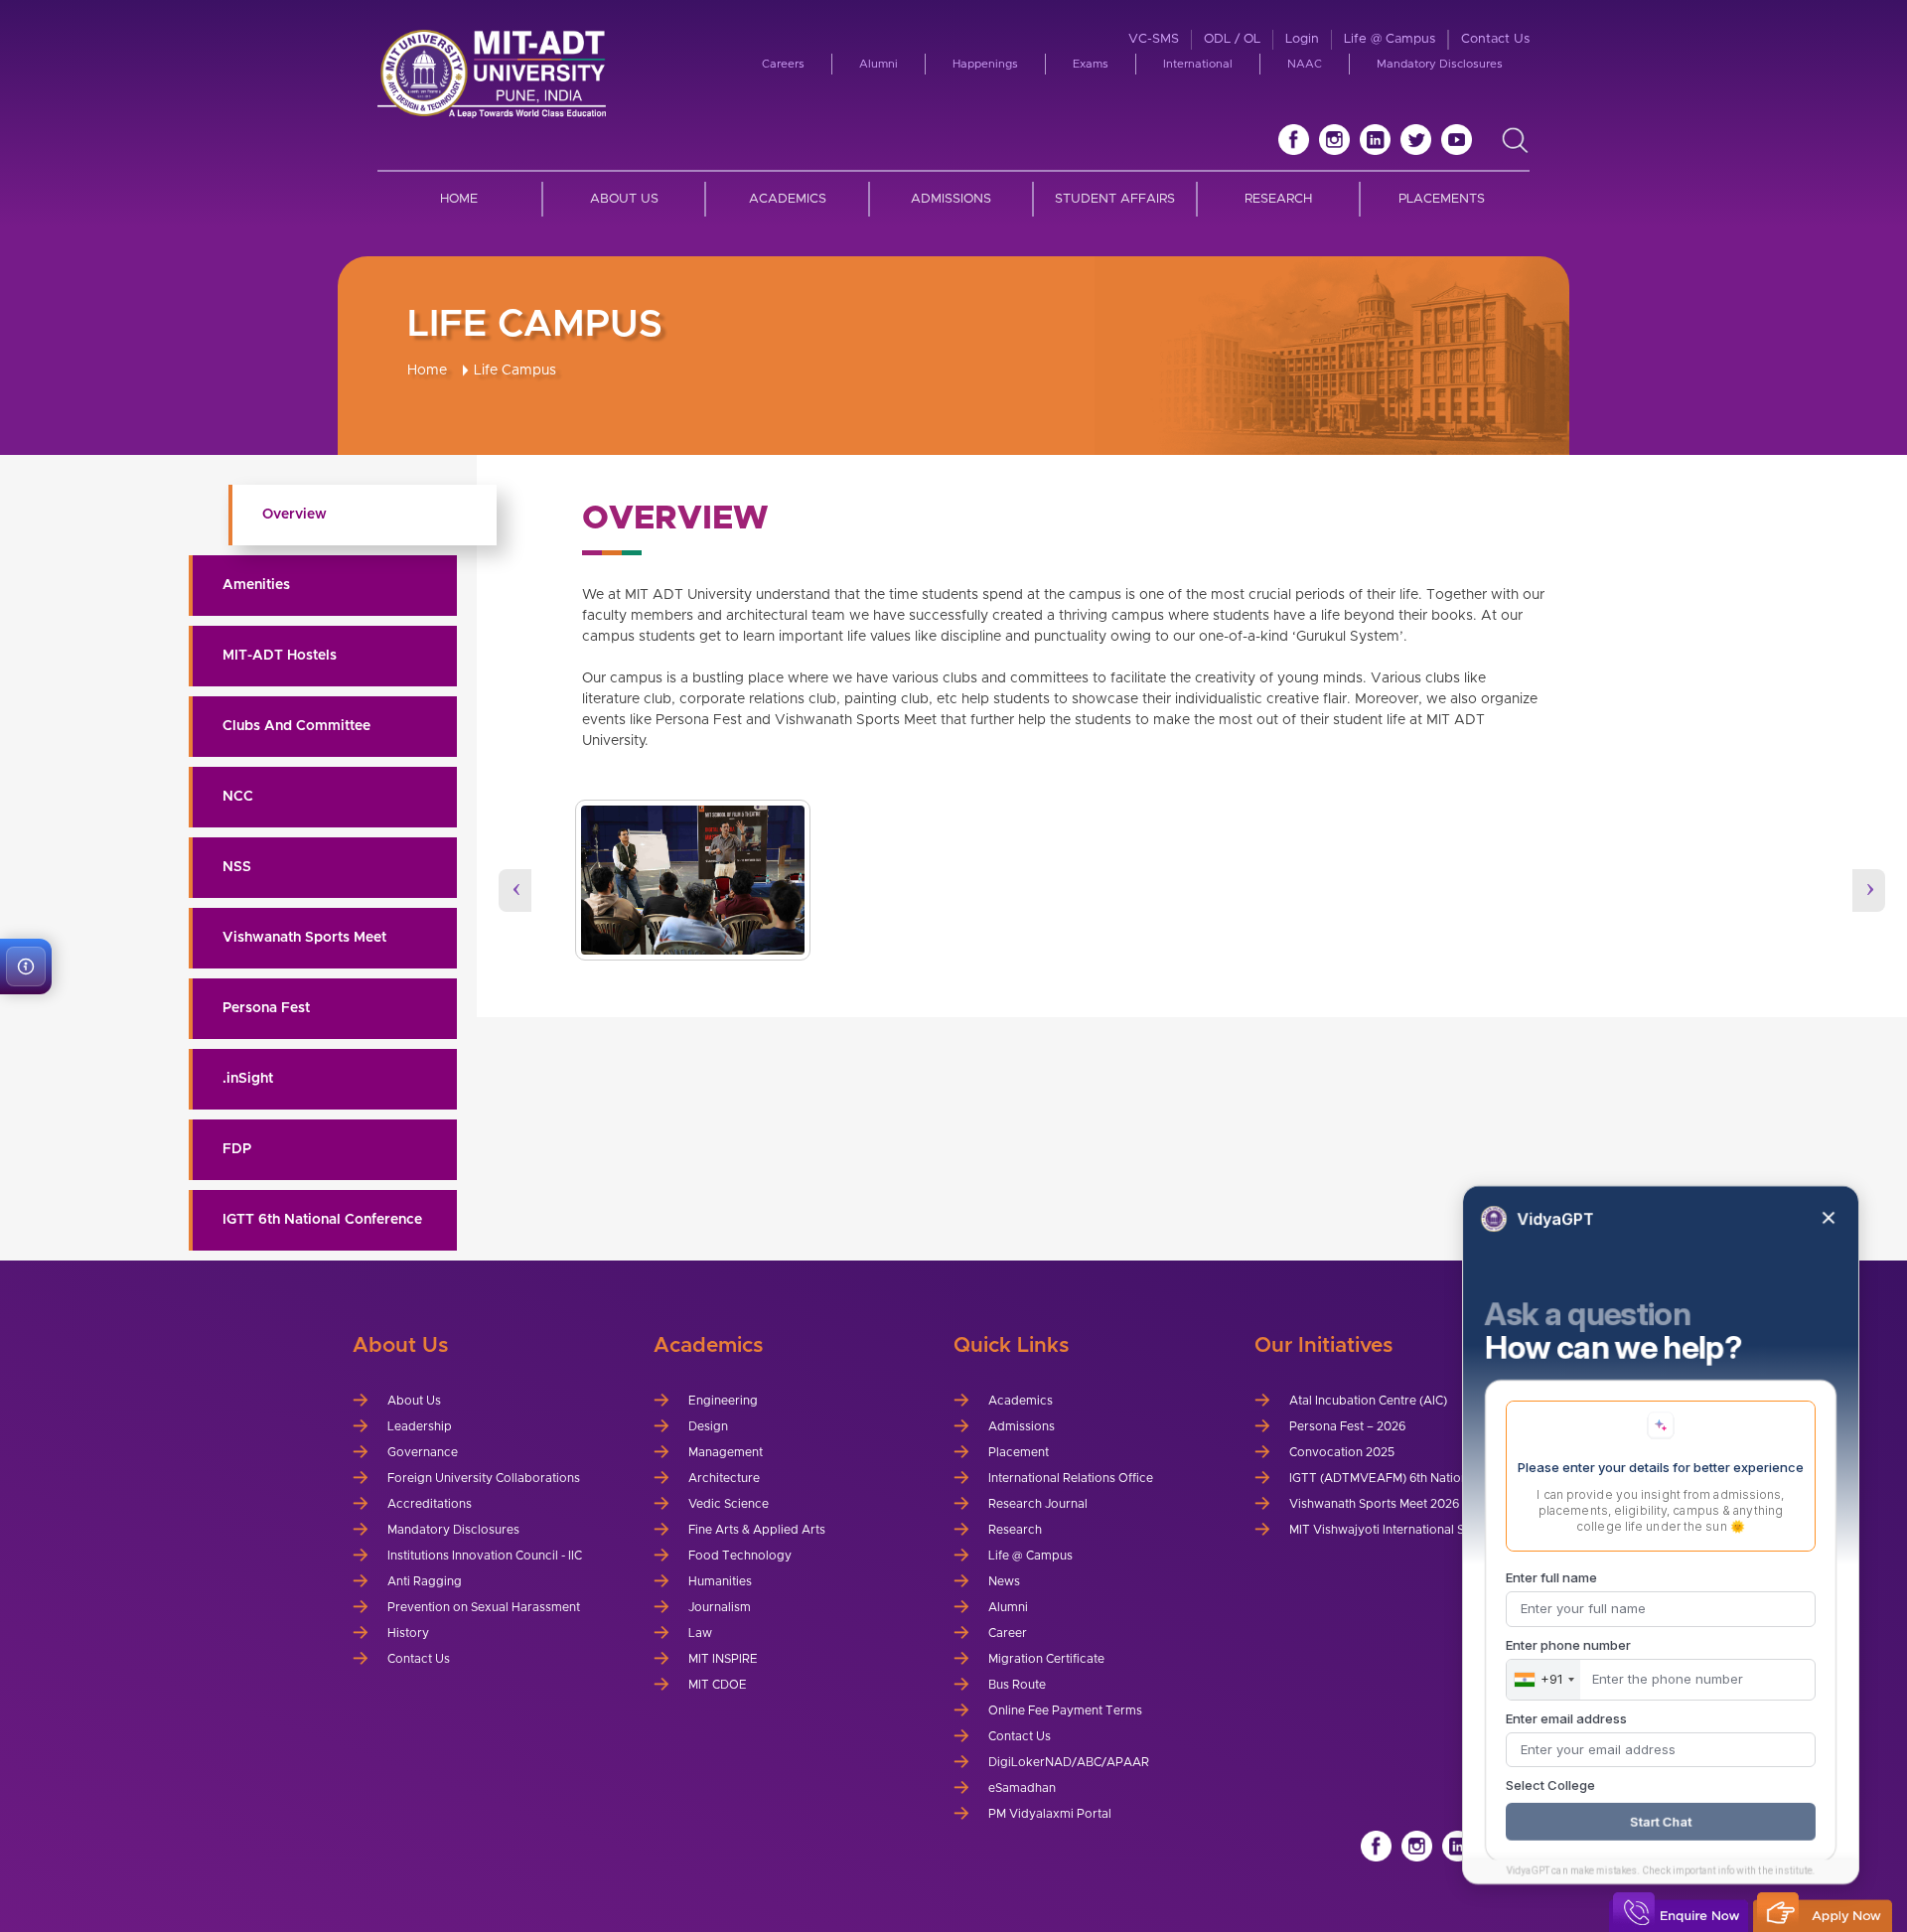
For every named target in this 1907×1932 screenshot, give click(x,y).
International (1198, 64)
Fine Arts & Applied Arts (757, 1530)
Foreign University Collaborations (484, 1478)
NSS (237, 867)
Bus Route (1017, 1685)
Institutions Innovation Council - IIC (485, 1556)
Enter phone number (1568, 1645)
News (1004, 1581)
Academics (788, 199)
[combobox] (1543, 1680)
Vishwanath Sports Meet (304, 938)
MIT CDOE (718, 1685)
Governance (423, 1452)
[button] (26, 966)
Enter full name (1551, 1577)
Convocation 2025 (1342, 1452)
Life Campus (515, 371)
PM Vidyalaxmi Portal (1050, 1814)
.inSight (248, 1079)
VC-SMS (1154, 39)
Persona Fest (266, 1008)
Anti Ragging (425, 1581)
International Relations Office (1071, 1478)
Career (1008, 1633)
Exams (1091, 64)
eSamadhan (1022, 1788)
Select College (1550, 1785)
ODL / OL (1232, 39)
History (408, 1633)
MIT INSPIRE (723, 1659)
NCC (238, 797)
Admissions (951, 199)
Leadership (420, 1426)
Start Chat (1661, 1822)
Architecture (724, 1478)
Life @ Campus (1390, 39)
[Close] (1829, 1218)
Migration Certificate (1046, 1659)
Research (1278, 199)
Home (459, 199)
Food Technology (740, 1556)
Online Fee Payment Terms (1065, 1710)
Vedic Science (729, 1504)
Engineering (723, 1401)
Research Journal (1038, 1504)
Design (708, 1426)
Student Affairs (1115, 199)
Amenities (256, 585)
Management (726, 1452)
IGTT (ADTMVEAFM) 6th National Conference (1418, 1478)
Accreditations (430, 1504)
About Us (624, 199)
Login (1302, 39)
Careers (783, 64)
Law (700, 1633)
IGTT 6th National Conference (322, 1220)
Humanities (720, 1581)
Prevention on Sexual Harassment (484, 1607)
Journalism (720, 1607)
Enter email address (1566, 1718)
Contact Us (1495, 39)
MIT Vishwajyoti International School (1393, 1530)
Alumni (879, 64)
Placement (1019, 1452)
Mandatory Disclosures (1440, 64)
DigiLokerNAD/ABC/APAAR (1069, 1762)
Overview (294, 515)
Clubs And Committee (296, 726)
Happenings (985, 64)
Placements (1442, 199)
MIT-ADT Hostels (280, 656)
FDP (237, 1149)
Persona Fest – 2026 (1347, 1426)
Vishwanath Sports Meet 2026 (1374, 1504)
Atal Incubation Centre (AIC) (1368, 1401)
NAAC (1305, 64)
